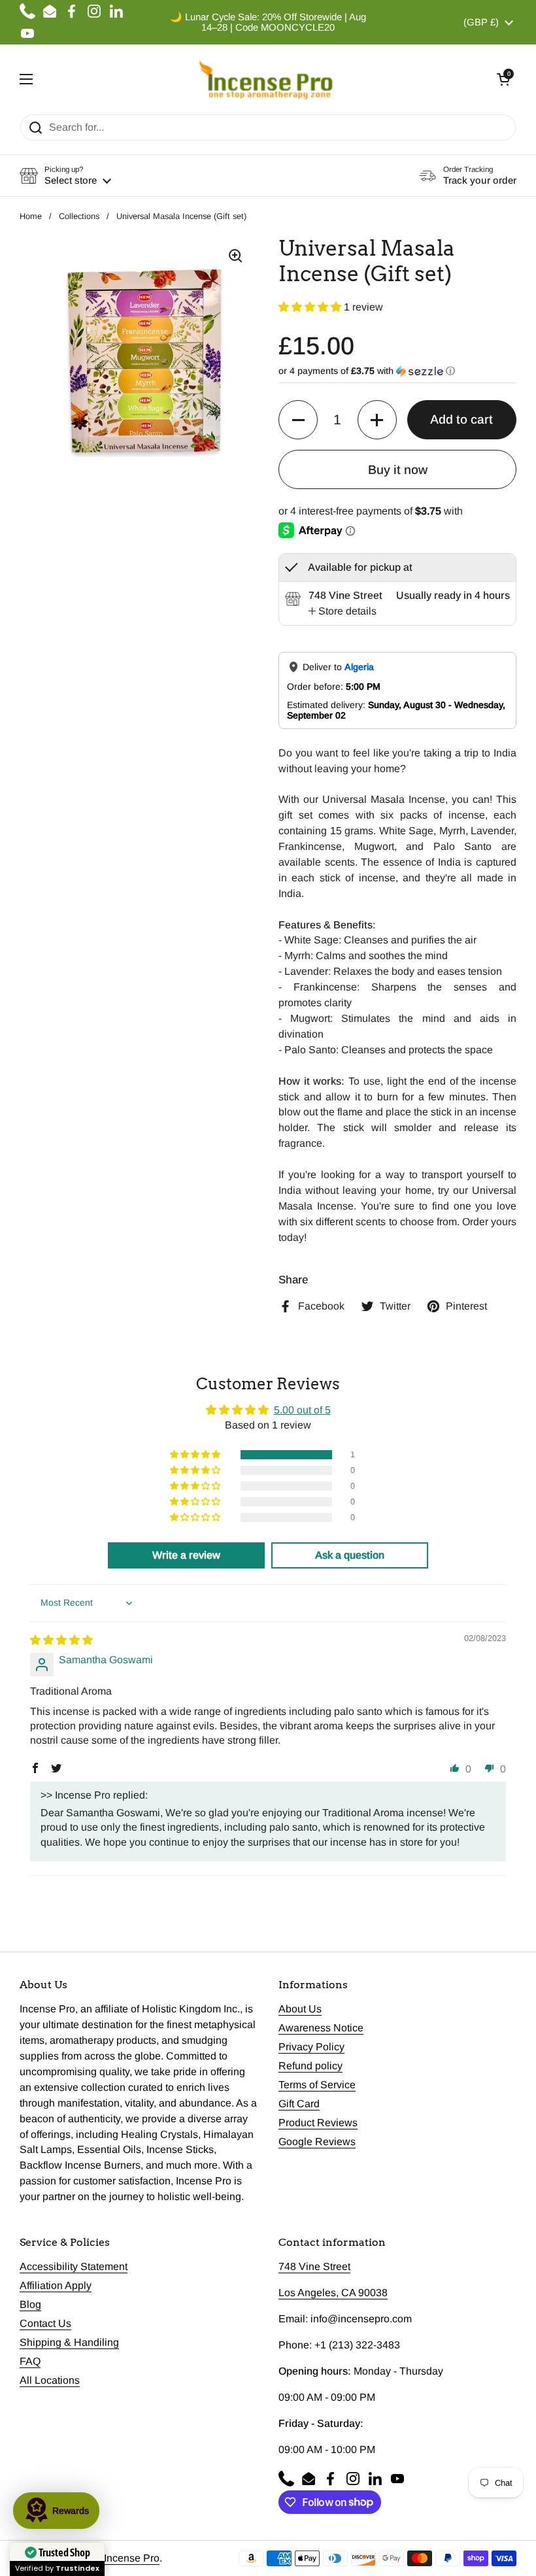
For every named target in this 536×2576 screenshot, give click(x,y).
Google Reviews (317, 2142)
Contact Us (45, 2323)
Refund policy (310, 2066)
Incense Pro (132, 2558)
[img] (61, 1640)
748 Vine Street (314, 2266)
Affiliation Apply (56, 2285)
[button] (503, 79)
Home (31, 216)
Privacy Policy (311, 2047)
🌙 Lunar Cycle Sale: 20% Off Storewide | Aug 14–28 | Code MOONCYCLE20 (268, 22)
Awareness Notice (321, 2028)
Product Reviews (318, 2123)
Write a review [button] (186, 1555)
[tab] (343, 611)
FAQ (30, 2361)
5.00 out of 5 (302, 1410)
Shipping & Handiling (69, 2342)
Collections (79, 216)
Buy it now (398, 470)
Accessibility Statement (74, 2266)
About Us (300, 2009)
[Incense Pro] (265, 79)
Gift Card (299, 2104)
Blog (30, 2304)
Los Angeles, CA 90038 (333, 2293)
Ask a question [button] (350, 1555)
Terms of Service (317, 2085)
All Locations (50, 2380)
